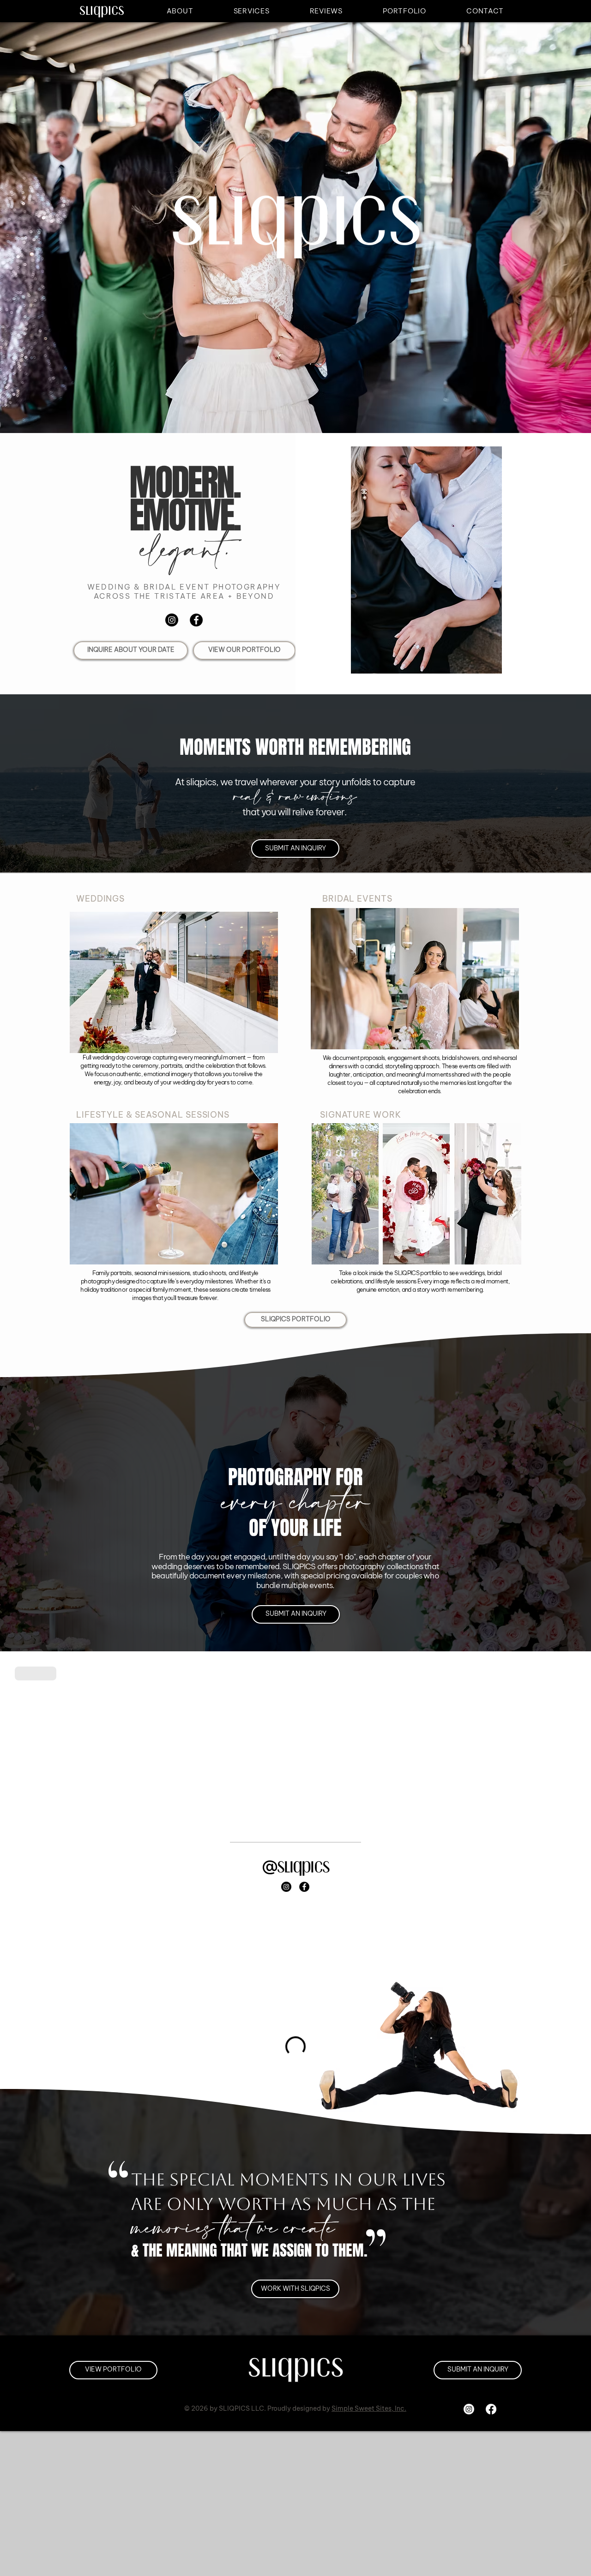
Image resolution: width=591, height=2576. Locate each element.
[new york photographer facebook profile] (196, 620)
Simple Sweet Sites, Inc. (369, 2408)
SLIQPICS (303, 1866)
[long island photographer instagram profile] (172, 620)
